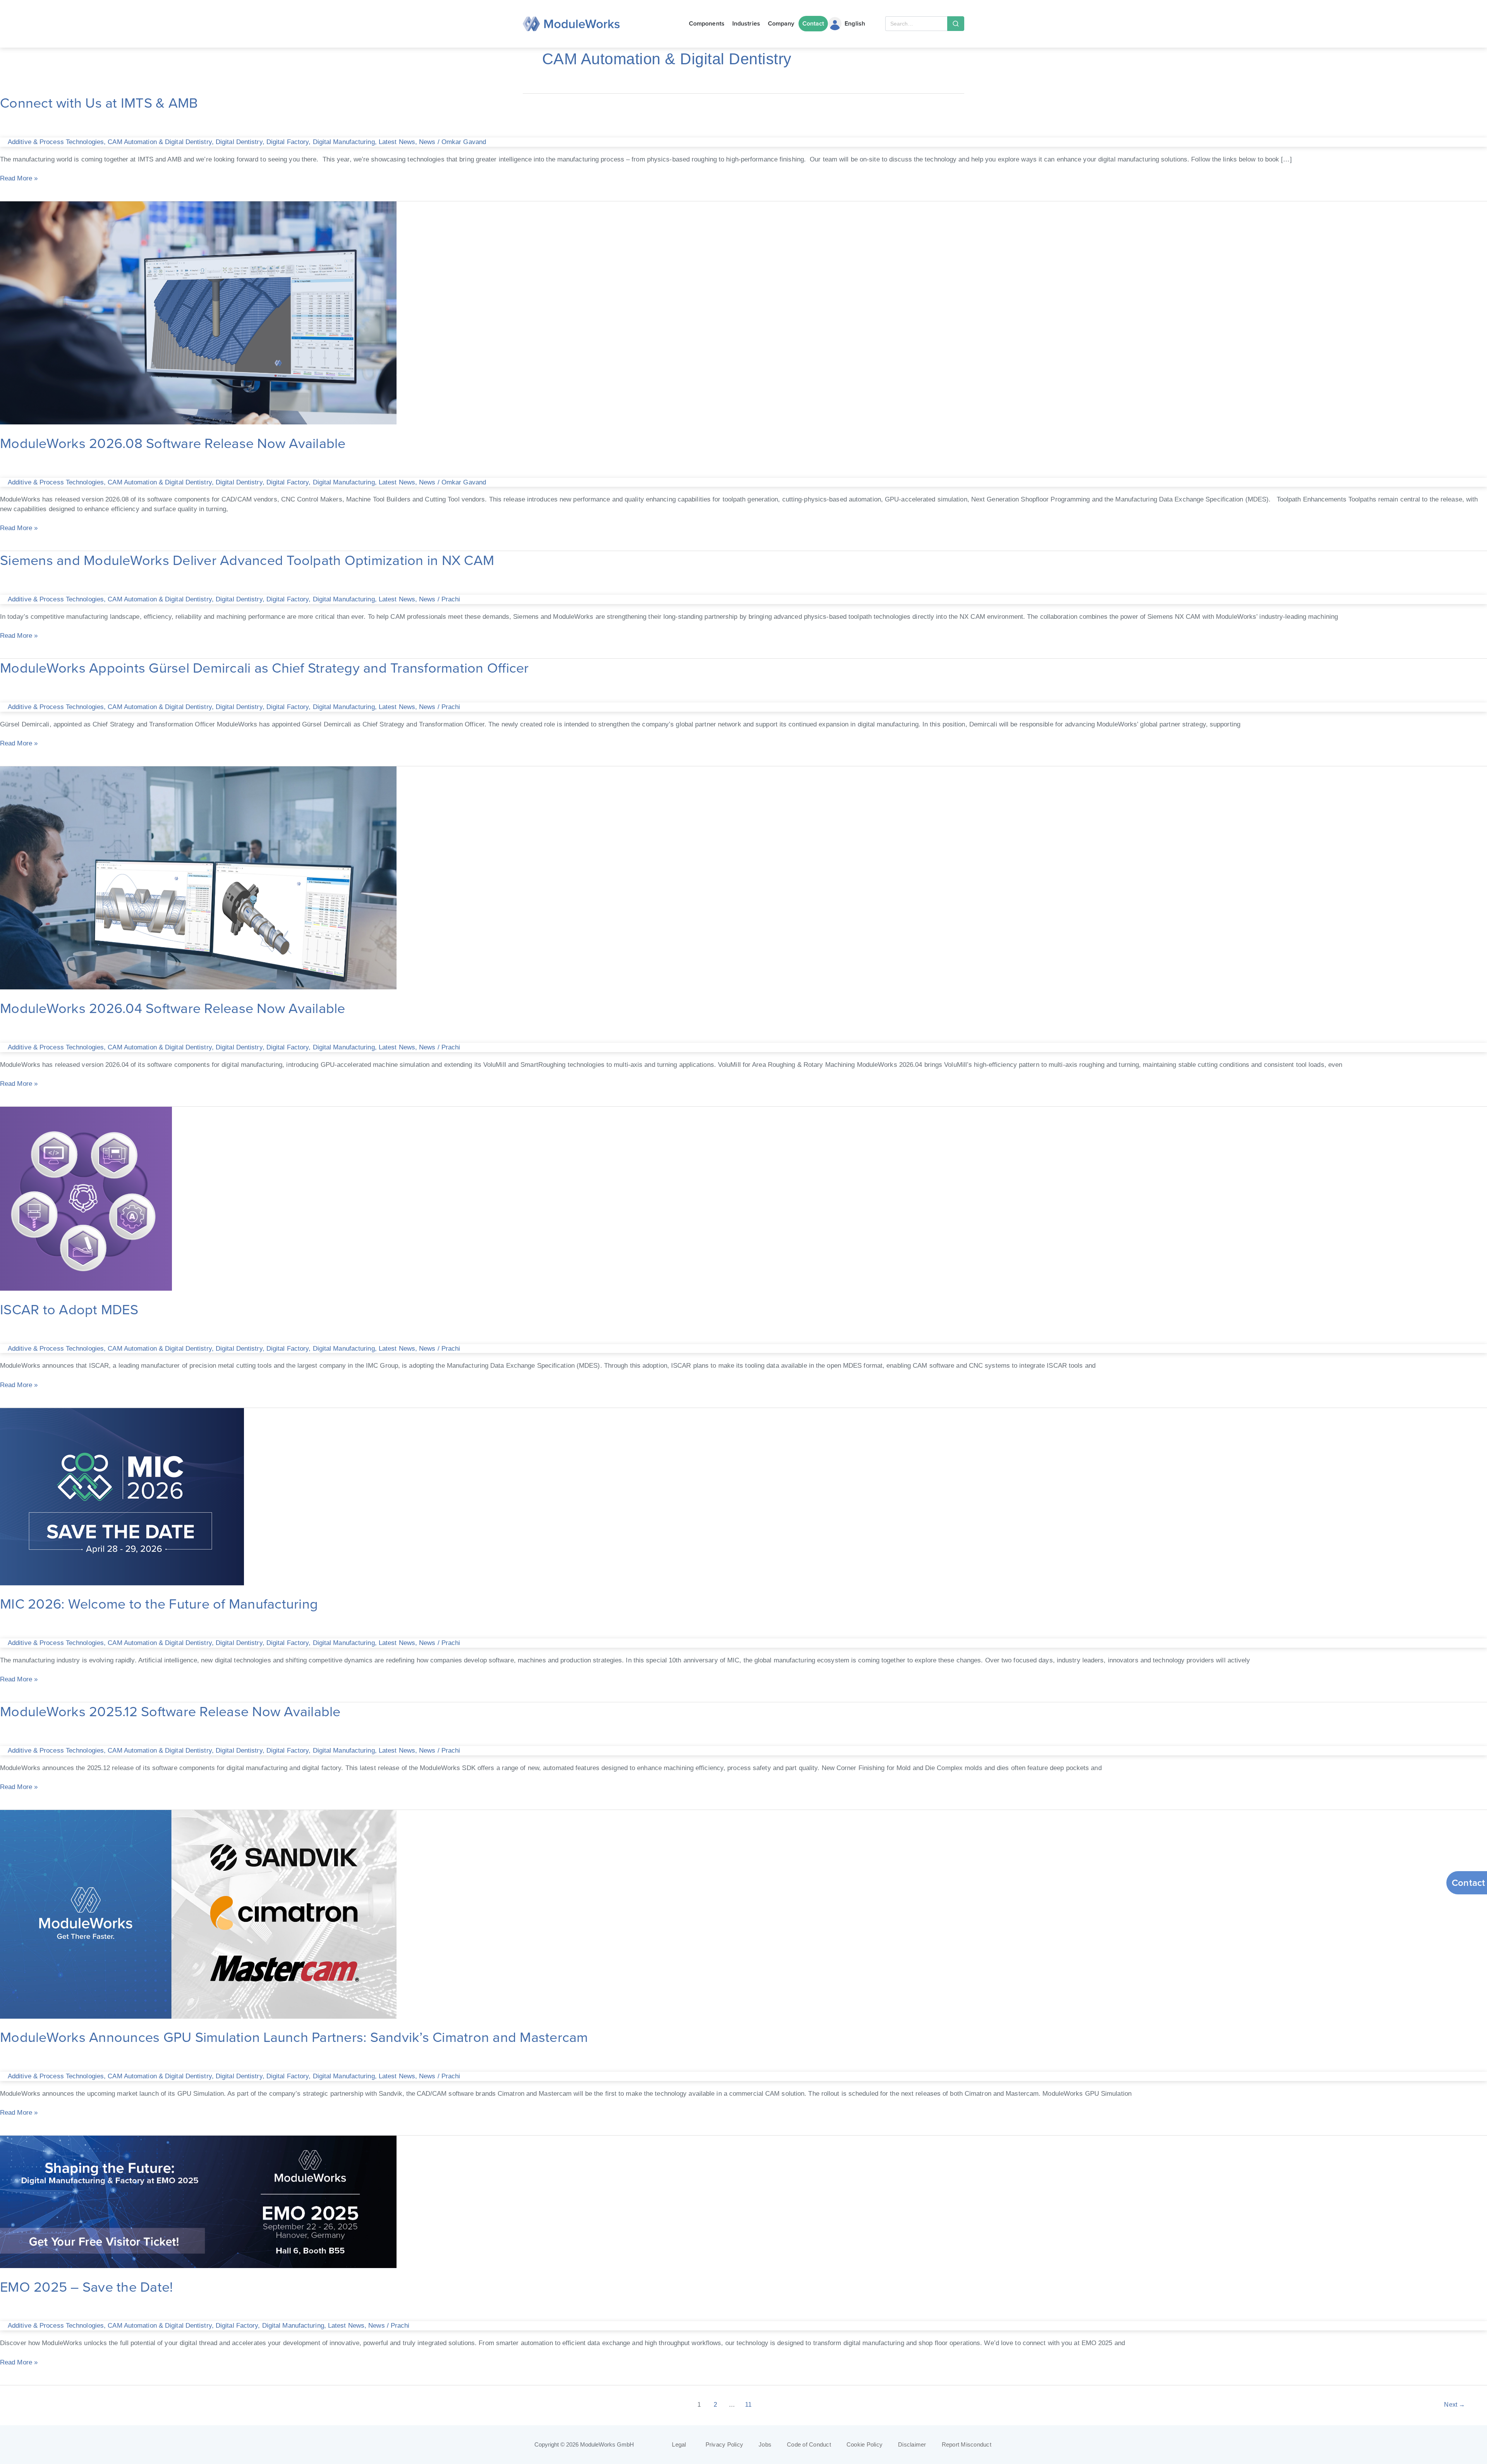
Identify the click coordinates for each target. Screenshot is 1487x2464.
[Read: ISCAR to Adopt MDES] (86, 1198)
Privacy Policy (725, 2445)
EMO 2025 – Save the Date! (86, 2286)
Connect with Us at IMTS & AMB (101, 102)
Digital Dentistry (239, 142)
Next (1454, 2405)
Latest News (397, 142)
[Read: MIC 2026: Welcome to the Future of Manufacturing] (122, 1496)
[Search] (956, 24)
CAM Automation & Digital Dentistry (160, 142)
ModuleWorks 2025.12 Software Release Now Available (170, 1711)
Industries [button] (746, 23)
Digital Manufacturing (344, 142)
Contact (813, 23)
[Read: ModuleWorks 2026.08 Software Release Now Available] (198, 312)
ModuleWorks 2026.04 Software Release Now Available (173, 1008)
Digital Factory (288, 142)
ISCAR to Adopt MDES (69, 1309)
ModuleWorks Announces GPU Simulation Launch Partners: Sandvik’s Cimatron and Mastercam (296, 2037)
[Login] (835, 24)
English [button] (855, 23)
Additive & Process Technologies (56, 142)
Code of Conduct (809, 2445)
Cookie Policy (865, 2445)
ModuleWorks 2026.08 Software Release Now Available (175, 443)
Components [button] (707, 23)
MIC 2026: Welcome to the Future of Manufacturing (159, 1603)
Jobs (765, 2445)
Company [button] (781, 23)
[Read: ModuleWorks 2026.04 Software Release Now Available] (198, 877)
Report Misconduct (967, 2445)
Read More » (19, 178)
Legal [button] (679, 2445)
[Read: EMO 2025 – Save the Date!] (198, 2201)
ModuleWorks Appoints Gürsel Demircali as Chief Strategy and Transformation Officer (266, 667)
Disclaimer (912, 2445)
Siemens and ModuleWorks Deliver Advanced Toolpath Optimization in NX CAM (247, 560)
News (427, 142)
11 (748, 2405)
